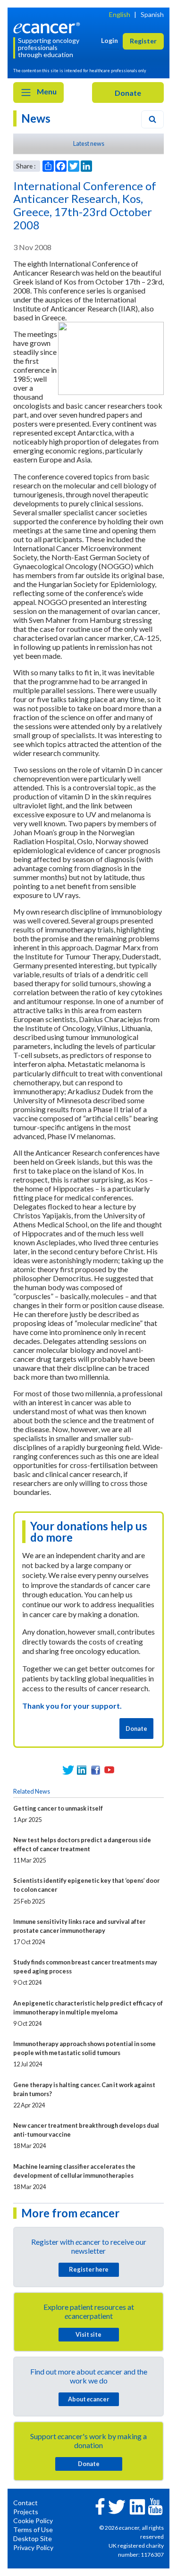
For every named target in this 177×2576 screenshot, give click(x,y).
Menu (46, 91)
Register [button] (143, 41)
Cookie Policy (33, 2521)
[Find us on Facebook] (96, 1770)
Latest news (89, 143)
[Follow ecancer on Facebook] (100, 2505)
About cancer (88, 2399)
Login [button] (110, 40)
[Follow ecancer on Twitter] (117, 2506)
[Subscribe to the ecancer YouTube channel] (155, 2506)
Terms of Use (33, 2530)
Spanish (152, 14)
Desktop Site (33, 2538)
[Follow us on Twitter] (68, 1770)
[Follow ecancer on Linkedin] (137, 2506)
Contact (25, 2503)
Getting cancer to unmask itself (58, 1808)
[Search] (152, 119)
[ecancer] (48, 27)
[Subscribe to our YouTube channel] (109, 1770)
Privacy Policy (33, 2547)
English (120, 14)
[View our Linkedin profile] (82, 1770)
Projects (26, 2512)
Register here (89, 2269)
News (36, 118)
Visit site (88, 2334)
